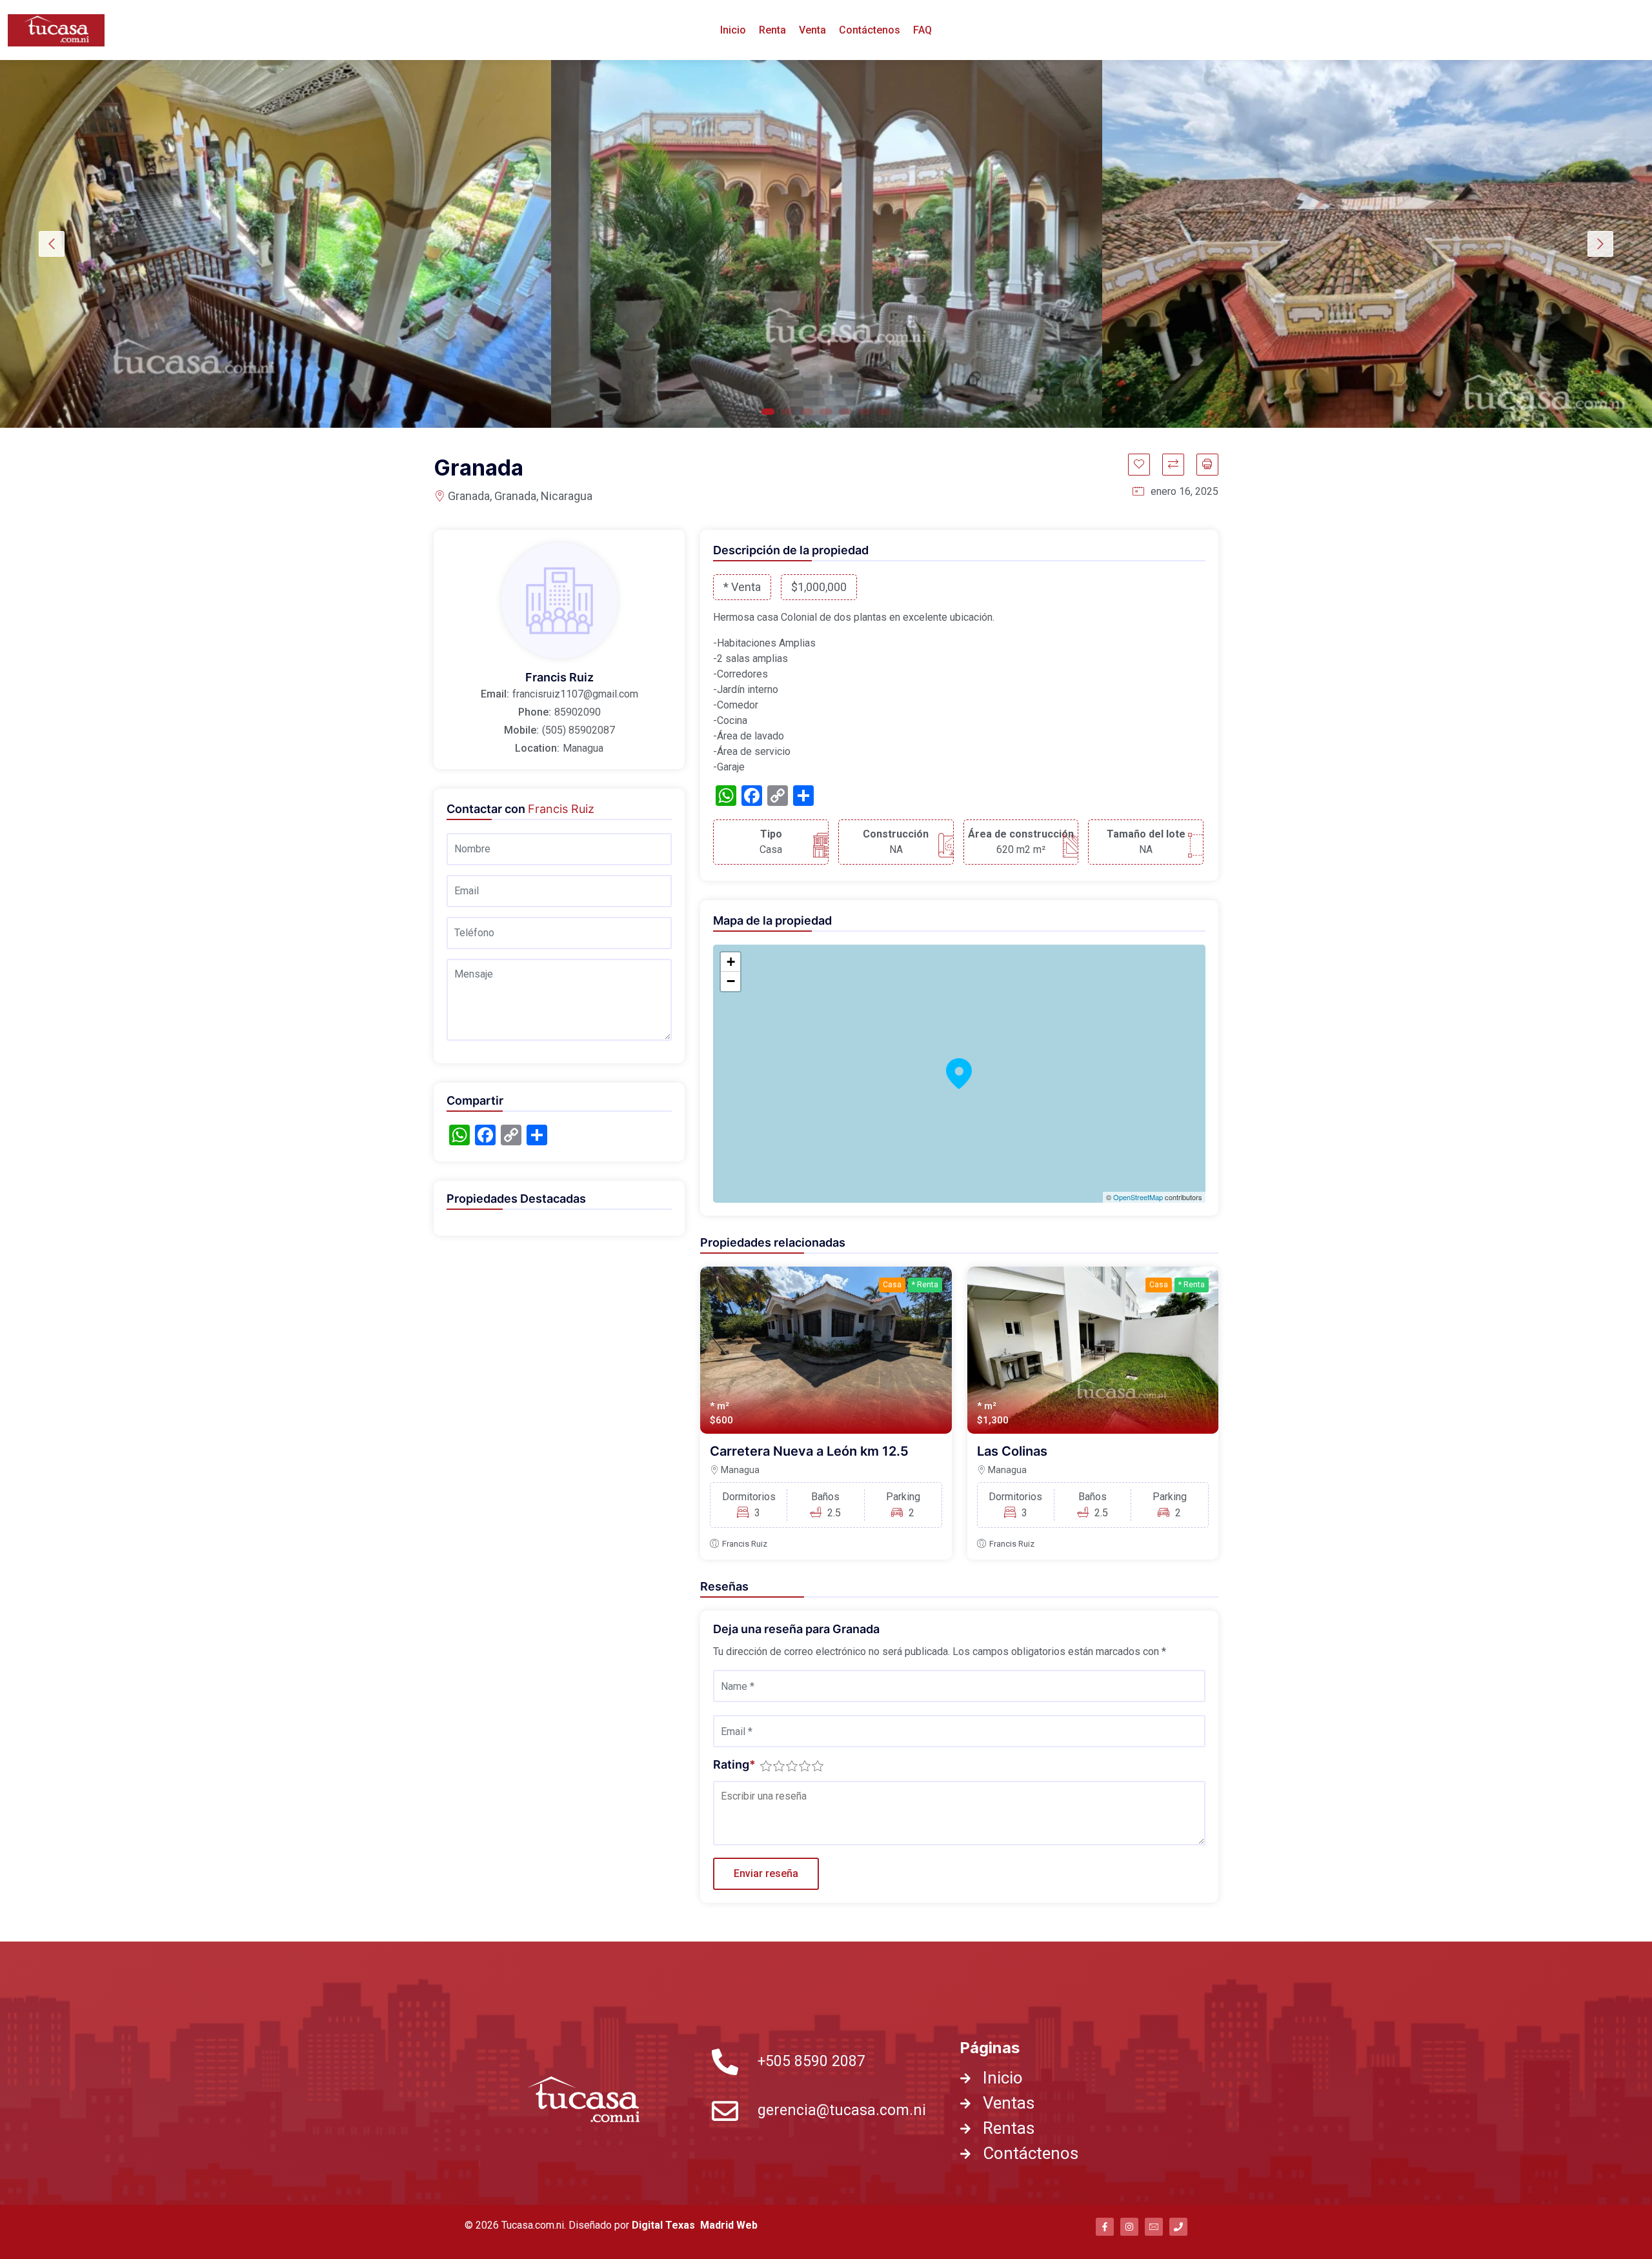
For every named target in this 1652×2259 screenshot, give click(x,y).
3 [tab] (807, 412)
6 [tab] (865, 412)
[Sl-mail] (1154, 2227)
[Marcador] (1139, 465)
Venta (812, 30)
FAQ (922, 30)
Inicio (733, 30)
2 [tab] (787, 412)
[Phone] (1178, 2227)
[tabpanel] (276, 244)
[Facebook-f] (1105, 2227)
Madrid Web (729, 2225)
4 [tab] (826, 412)
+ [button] (731, 962)
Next (1600, 244)
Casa (892, 1285)
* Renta (925, 1285)
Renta (772, 30)
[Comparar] (1173, 465)
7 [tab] (884, 412)
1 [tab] (768, 412)
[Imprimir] (1207, 465)
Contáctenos (870, 30)
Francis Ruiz (745, 1544)
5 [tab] (845, 412)
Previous (52, 244)
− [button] (731, 981)
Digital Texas (665, 2225)
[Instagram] (1129, 2227)
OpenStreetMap (1138, 1197)
